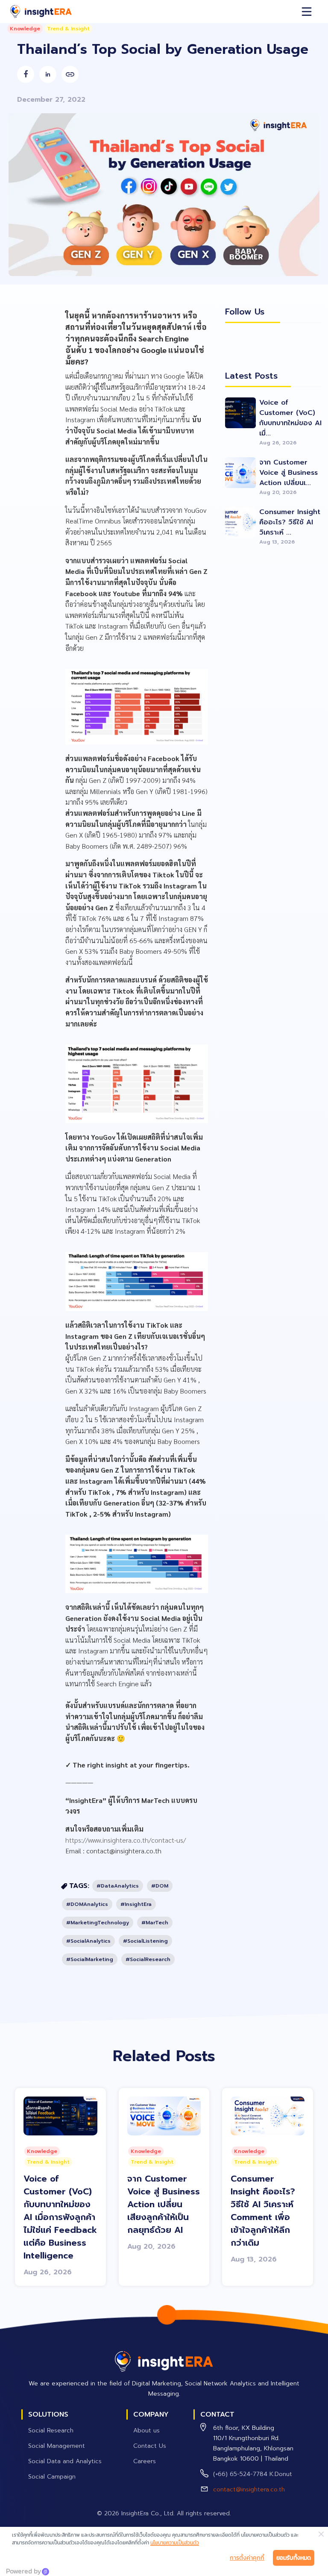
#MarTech (155, 1923)
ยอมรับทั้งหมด (294, 2558)
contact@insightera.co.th (249, 2489)
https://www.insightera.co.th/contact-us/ (126, 1840)
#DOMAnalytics (87, 1904)
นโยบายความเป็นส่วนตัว (175, 2543)
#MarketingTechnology (98, 1923)
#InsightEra (136, 1904)
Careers (145, 2461)
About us (146, 2430)
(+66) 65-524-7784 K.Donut (253, 2474)
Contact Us (150, 2446)
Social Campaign (52, 2477)
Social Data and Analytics (65, 2461)
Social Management (57, 2446)
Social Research (51, 2430)
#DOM (160, 1886)
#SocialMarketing (90, 1959)
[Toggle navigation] (307, 12)
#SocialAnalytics (88, 1941)
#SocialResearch (148, 1959)
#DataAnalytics (118, 1886)
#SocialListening (145, 1941)
